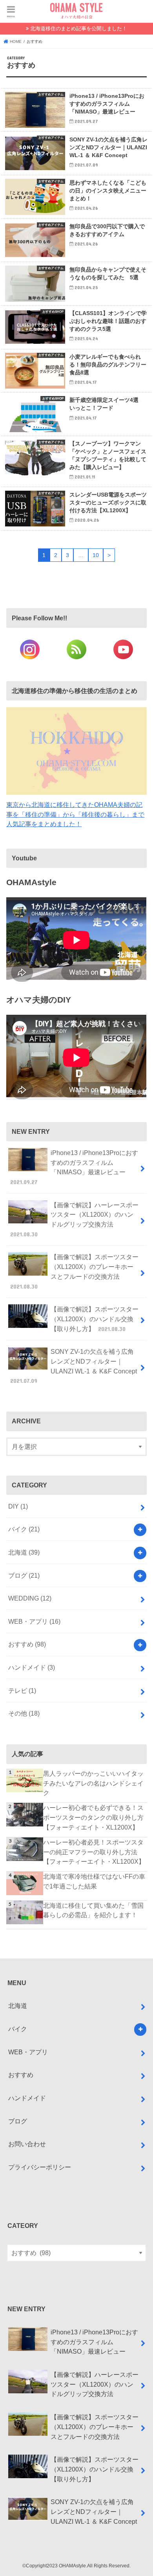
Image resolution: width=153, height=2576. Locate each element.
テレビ (22, 1690)
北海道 (24, 1552)
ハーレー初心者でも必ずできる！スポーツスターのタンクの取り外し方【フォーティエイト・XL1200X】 (93, 1817)
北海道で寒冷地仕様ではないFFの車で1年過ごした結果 (94, 1881)
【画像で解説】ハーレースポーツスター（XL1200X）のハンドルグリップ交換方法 (75, 1219)
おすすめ (27, 1644)
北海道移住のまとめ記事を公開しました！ (79, 28)
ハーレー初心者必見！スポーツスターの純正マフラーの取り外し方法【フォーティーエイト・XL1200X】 (94, 1852)
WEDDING (30, 1598)
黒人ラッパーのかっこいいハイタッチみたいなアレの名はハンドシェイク (93, 1783)
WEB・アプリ (34, 1621)
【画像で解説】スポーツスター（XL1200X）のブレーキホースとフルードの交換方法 (75, 1271)
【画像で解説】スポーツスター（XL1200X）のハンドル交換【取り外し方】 (95, 1319)
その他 (24, 1713)
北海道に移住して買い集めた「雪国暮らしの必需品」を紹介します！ (93, 1910)
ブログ (24, 1575)
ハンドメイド (32, 1667)
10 (96, 555)
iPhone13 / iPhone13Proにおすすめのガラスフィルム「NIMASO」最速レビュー (74, 1167)
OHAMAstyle (72, 2566)
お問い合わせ (27, 2144)
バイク (24, 1529)
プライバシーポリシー (40, 2167)
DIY (18, 1506)
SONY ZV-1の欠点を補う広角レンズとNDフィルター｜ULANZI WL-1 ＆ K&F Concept (74, 1366)
